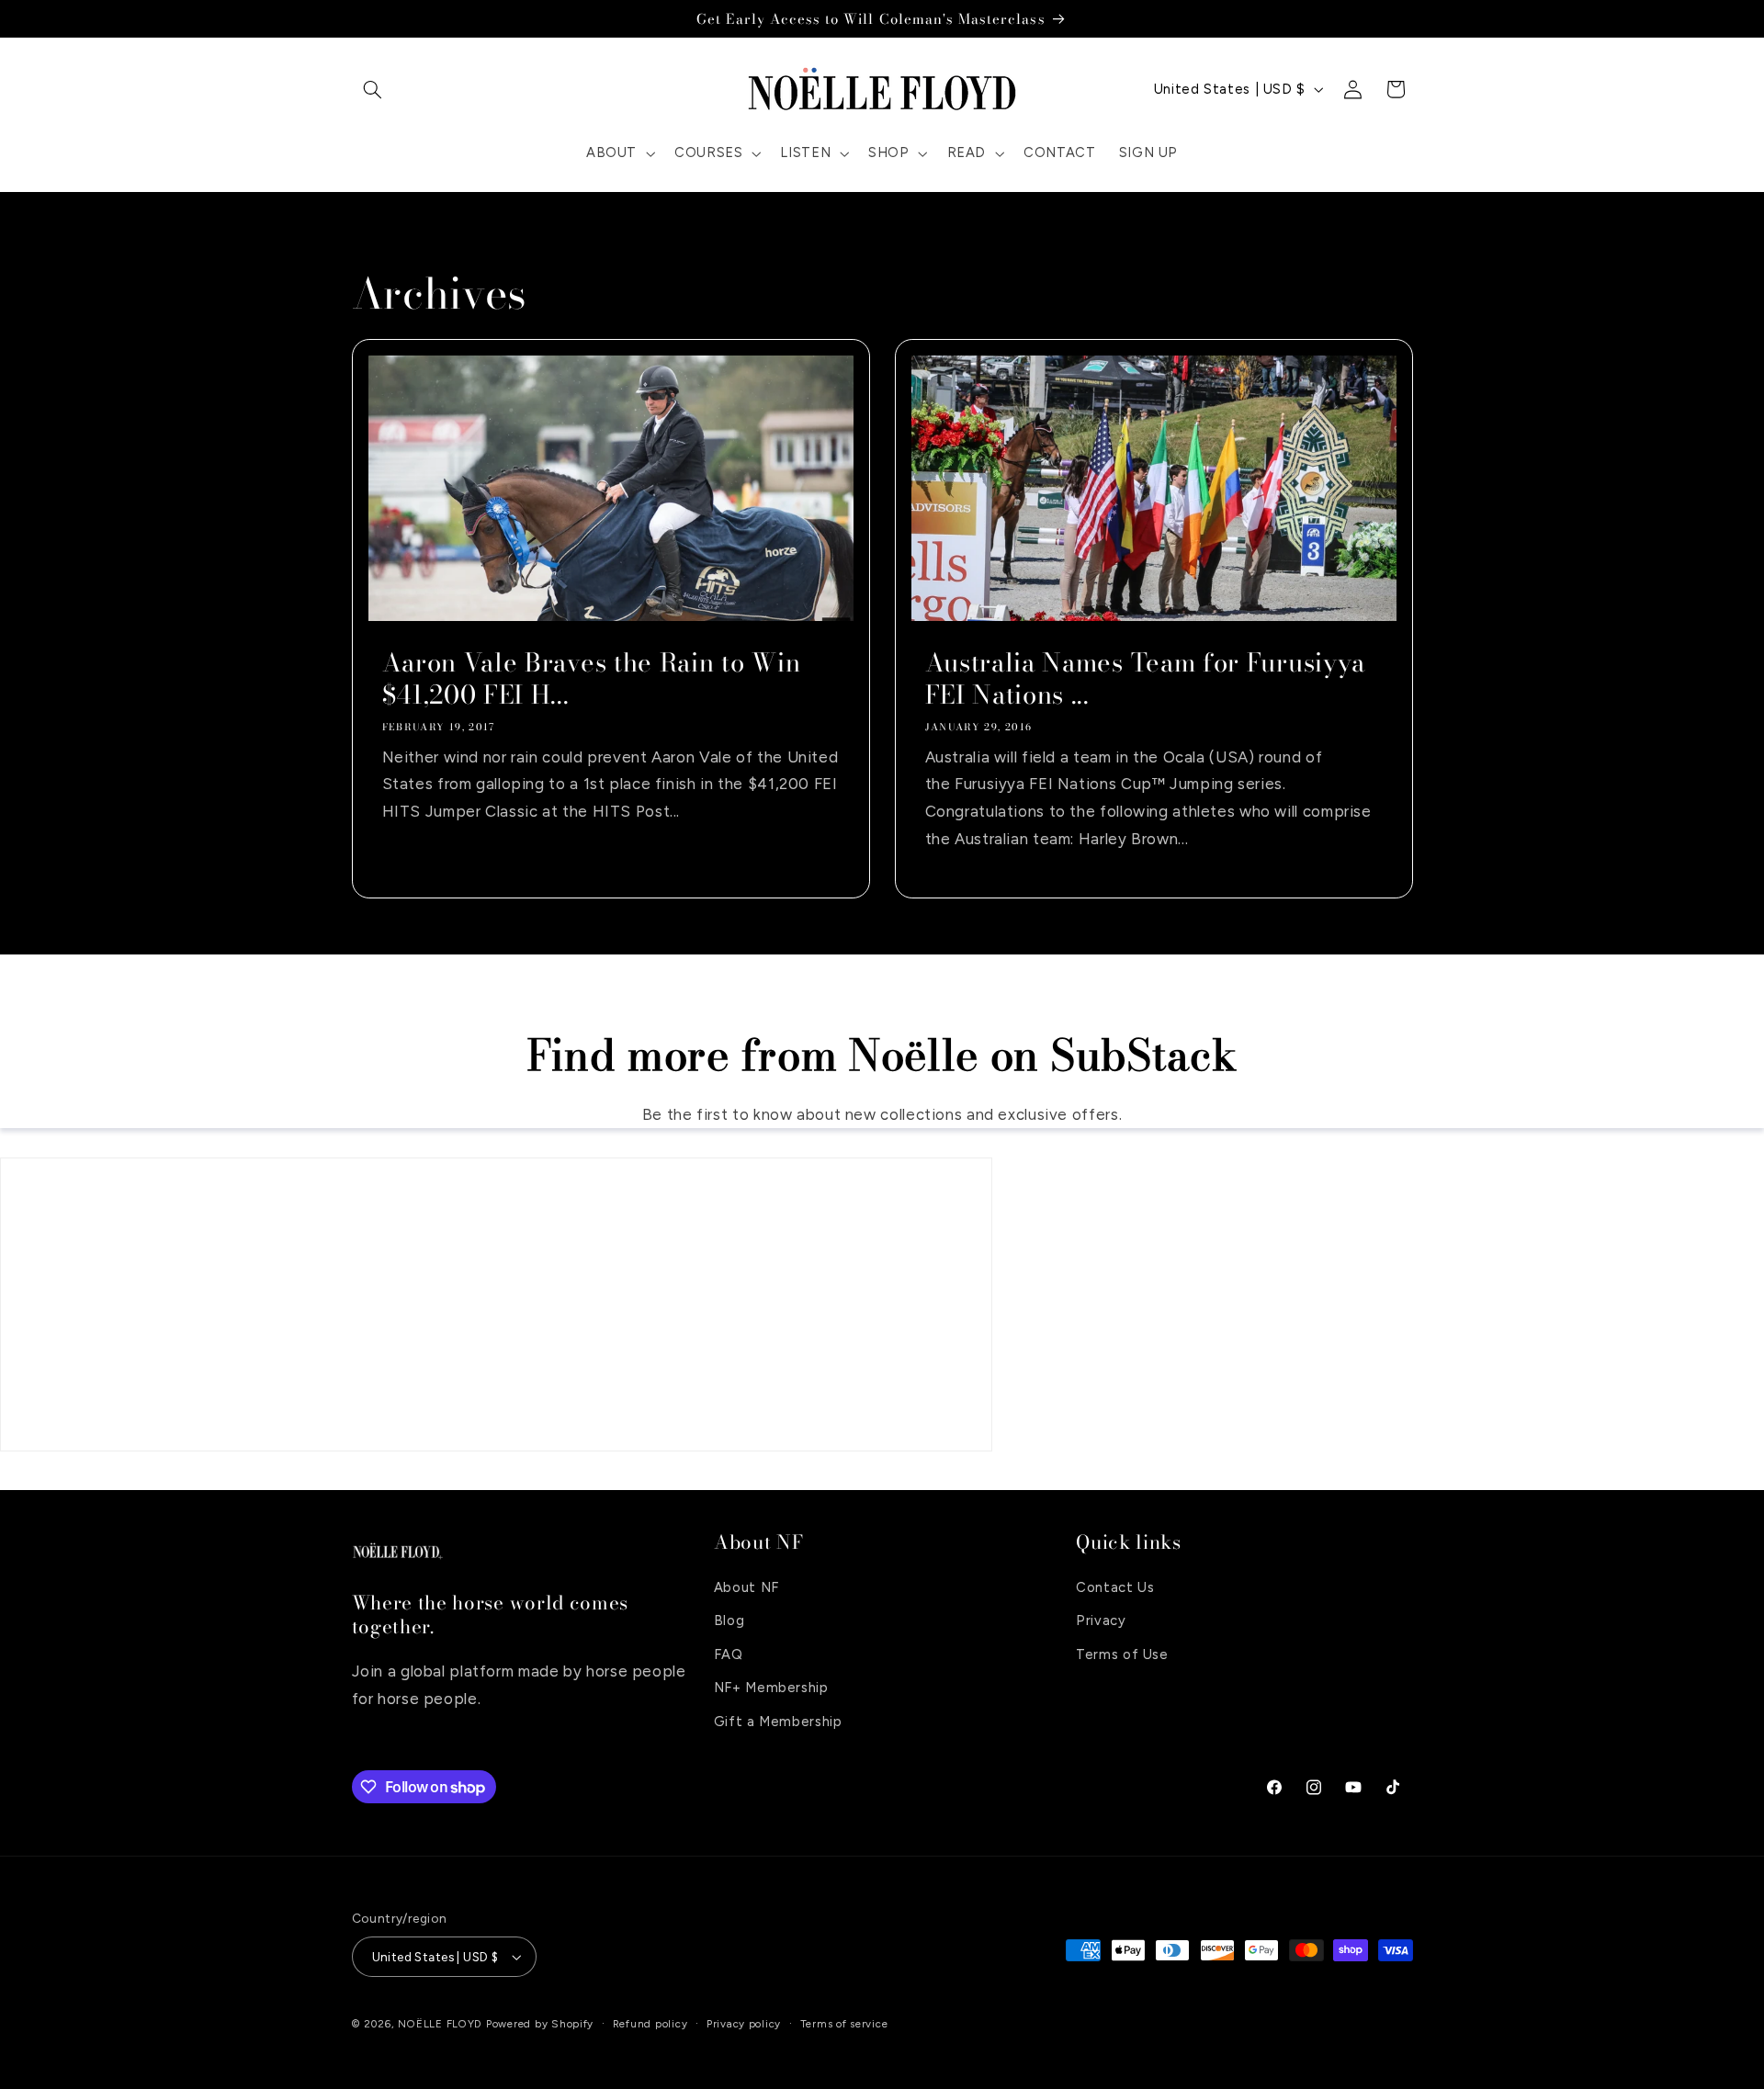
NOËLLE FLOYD (440, 2024)
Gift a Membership (778, 1722)
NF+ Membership (771, 1688)
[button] (373, 89)
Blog (729, 1620)
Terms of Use (1122, 1654)
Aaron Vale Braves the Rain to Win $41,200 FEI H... (591, 679)
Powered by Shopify (540, 2024)
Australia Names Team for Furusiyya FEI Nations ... (1145, 679)
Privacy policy (744, 2024)
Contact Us (1115, 1587)
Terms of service (844, 2024)
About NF (746, 1587)
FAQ (729, 1654)
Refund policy (650, 2024)
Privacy (1101, 1620)
